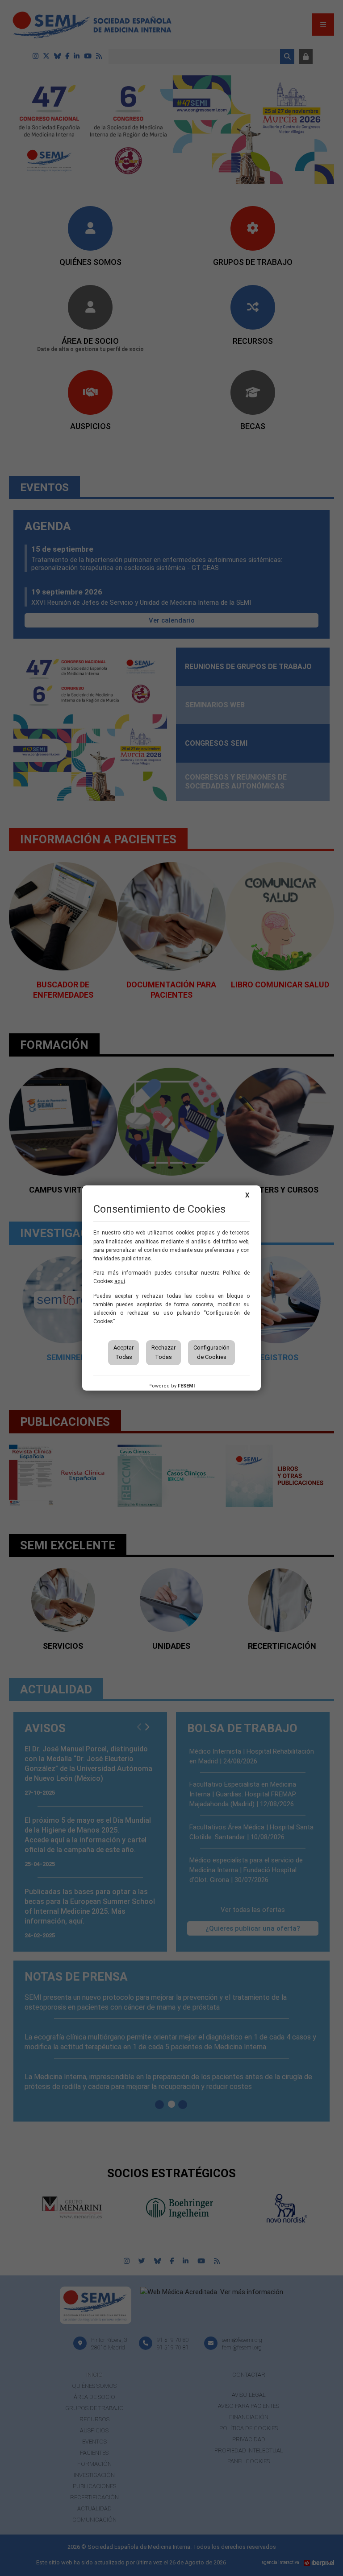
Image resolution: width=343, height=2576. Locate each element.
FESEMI (186, 1386)
